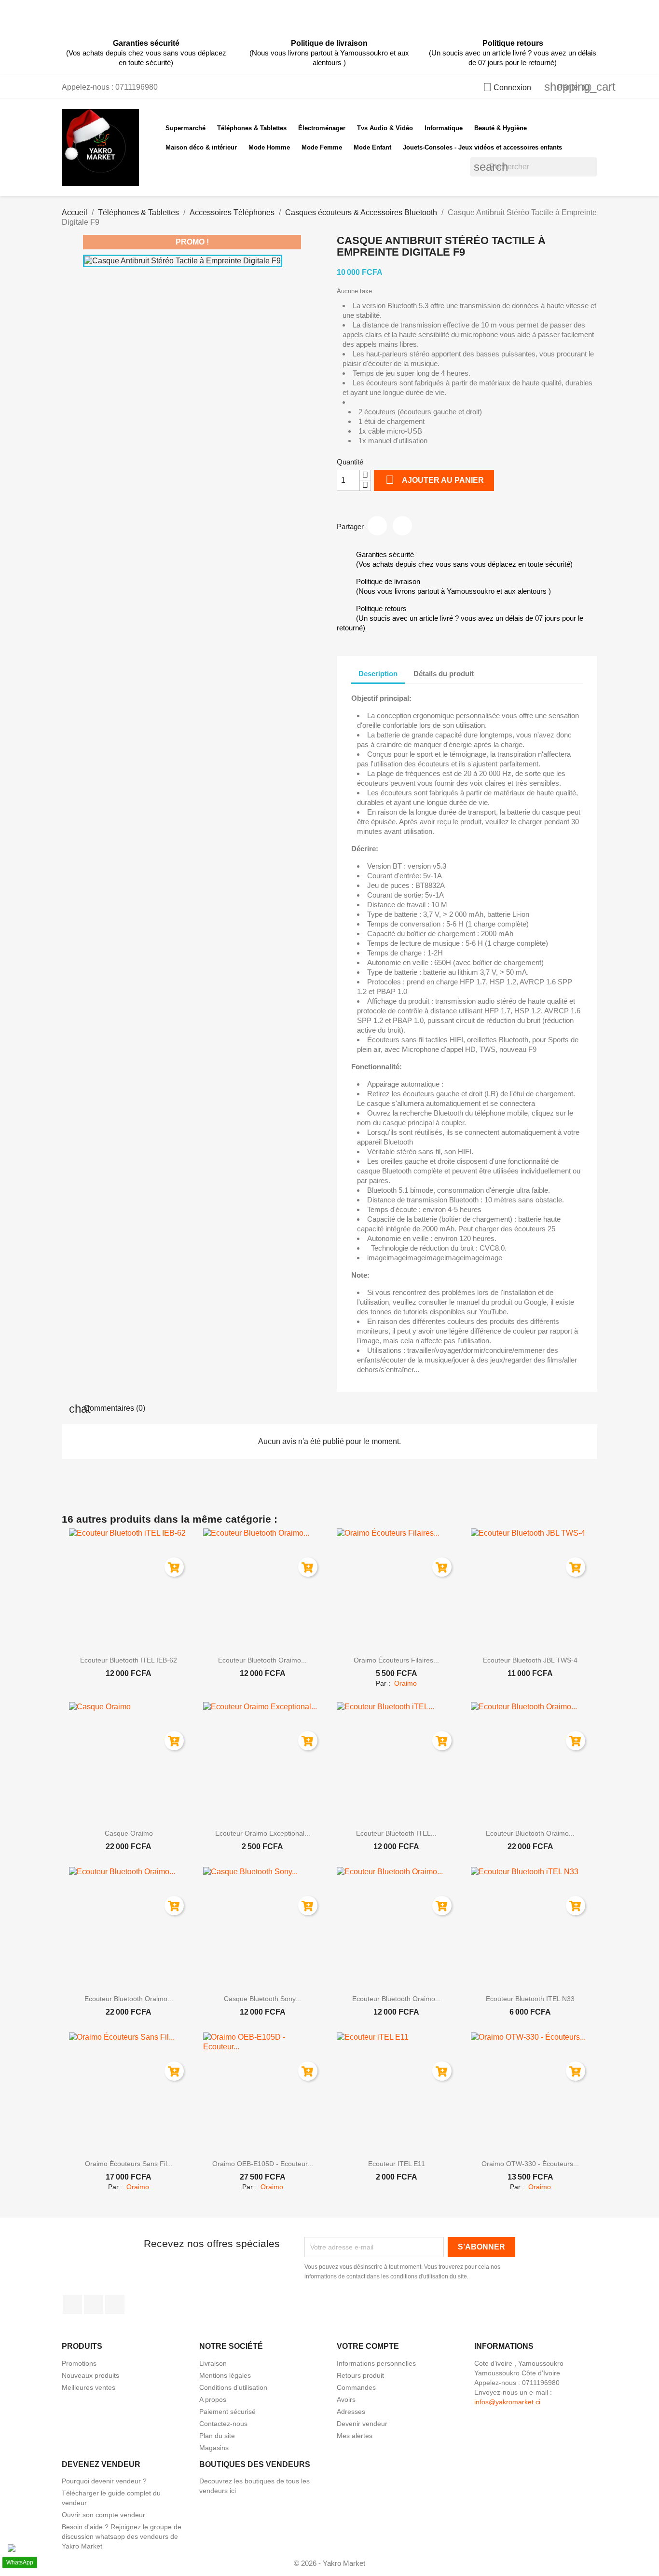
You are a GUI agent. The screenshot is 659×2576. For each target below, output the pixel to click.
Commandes (356, 2387)
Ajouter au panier (435, 480)
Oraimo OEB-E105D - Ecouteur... (263, 2164)
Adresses (351, 2412)
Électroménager (322, 128)
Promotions (79, 2363)
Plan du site (217, 2436)
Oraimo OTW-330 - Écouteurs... (530, 2164)
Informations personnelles (376, 2363)
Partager (377, 526)
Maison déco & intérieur (201, 147)
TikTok (115, 2304)
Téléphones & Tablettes (252, 128)
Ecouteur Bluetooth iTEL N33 (530, 1999)
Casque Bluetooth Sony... (262, 1999)
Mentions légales (225, 2375)
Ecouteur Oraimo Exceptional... (263, 1833)
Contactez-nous (223, 2424)
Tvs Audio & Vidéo (385, 128)
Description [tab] (378, 674)
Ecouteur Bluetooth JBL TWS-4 (530, 1660)
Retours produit (360, 2375)
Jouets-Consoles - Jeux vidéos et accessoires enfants (482, 147)
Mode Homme (269, 147)
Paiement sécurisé (227, 2412)
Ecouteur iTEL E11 (397, 2164)
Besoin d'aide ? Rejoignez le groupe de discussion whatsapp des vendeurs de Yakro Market (122, 2536)
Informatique (444, 128)
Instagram (94, 2304)
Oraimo (405, 1683)
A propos (213, 2399)
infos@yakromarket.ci (507, 2402)
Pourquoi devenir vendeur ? (104, 2481)
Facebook (72, 2304)
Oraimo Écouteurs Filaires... (396, 1660)
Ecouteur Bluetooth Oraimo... (262, 1660)
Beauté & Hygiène (501, 128)
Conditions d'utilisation (233, 2387)
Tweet (402, 526)
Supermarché (185, 128)
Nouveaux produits (90, 2375)
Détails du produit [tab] (444, 674)
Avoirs (346, 2399)
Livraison (213, 2363)
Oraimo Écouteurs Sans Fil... (129, 2164)
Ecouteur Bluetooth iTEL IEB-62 (129, 1660)
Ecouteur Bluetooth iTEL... (396, 1833)
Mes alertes (355, 2436)
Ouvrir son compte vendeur (103, 2515)
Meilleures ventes (89, 2387)
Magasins (214, 2448)
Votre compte (368, 2346)
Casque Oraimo (129, 1833)
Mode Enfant (372, 147)
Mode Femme (322, 147)
